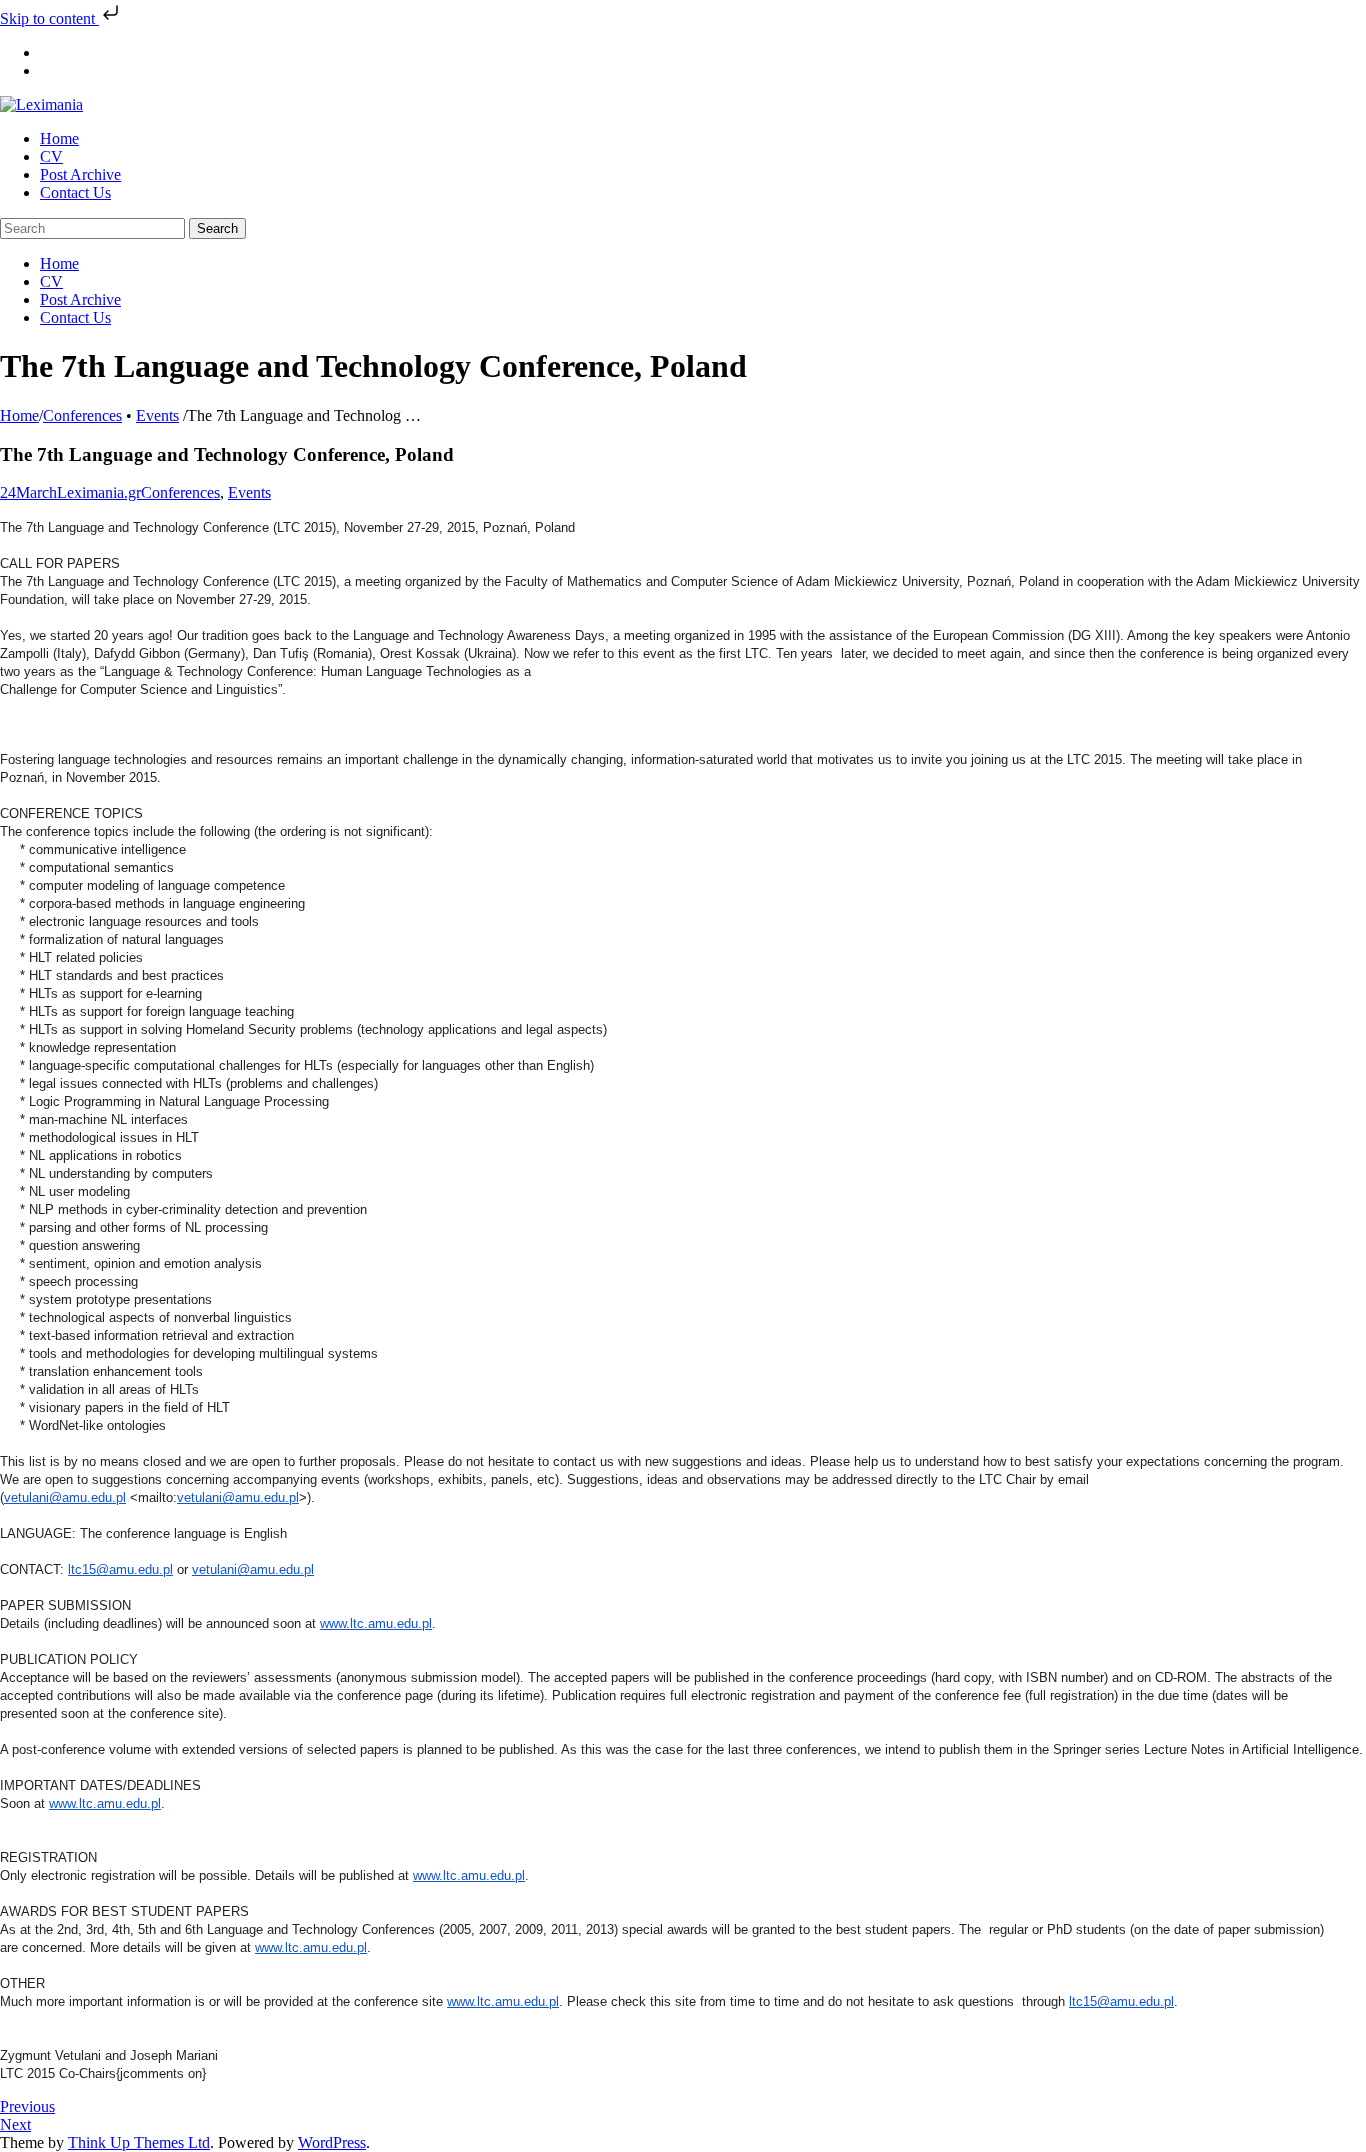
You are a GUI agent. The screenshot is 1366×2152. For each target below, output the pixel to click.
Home (19, 415)
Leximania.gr (99, 492)
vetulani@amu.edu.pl (65, 1497)
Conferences (82, 415)
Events (157, 415)
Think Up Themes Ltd (139, 2142)
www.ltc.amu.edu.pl (376, 1623)
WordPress (332, 2142)
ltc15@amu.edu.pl (120, 1569)
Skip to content (49, 18)
